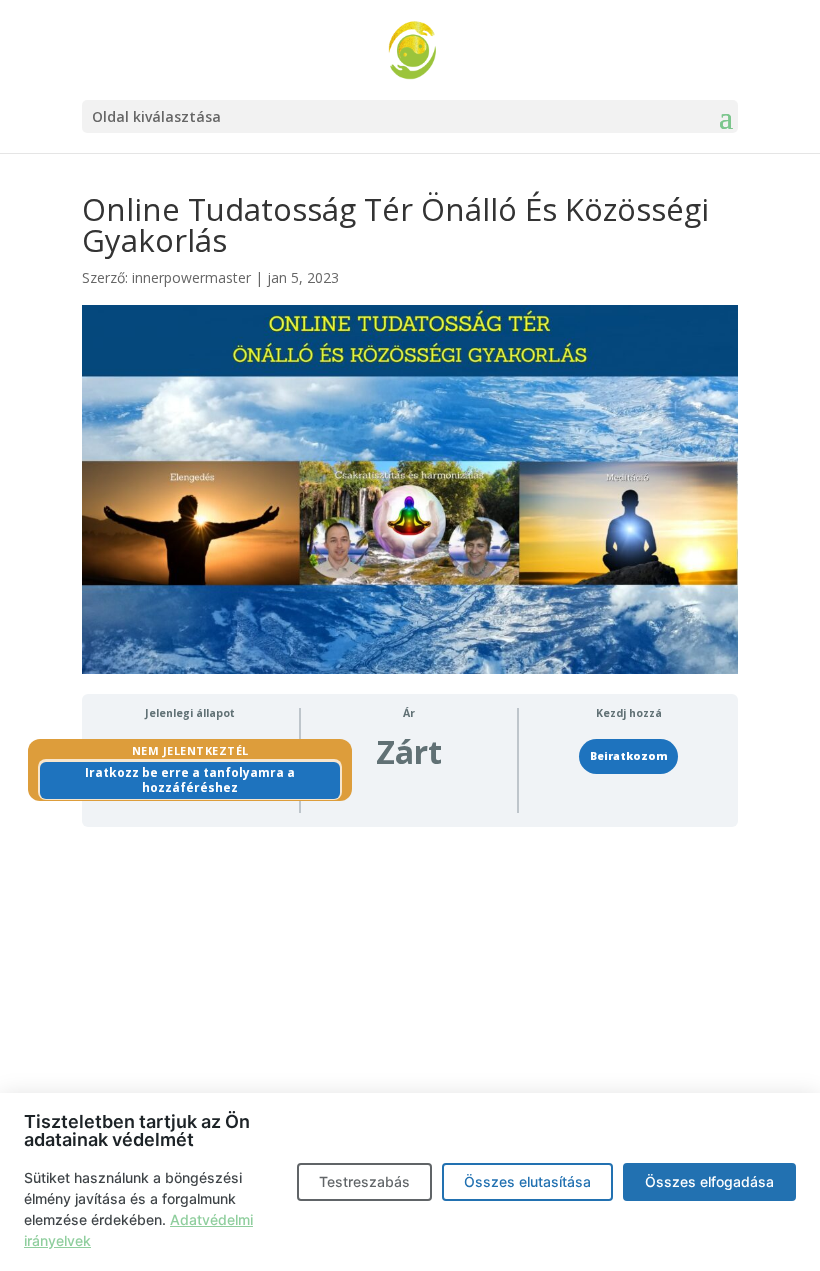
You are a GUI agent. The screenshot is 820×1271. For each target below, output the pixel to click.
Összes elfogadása (709, 1181)
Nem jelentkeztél (190, 750)
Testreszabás (364, 1181)
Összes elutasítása (527, 1181)
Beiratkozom (629, 756)
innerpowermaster (191, 277)
